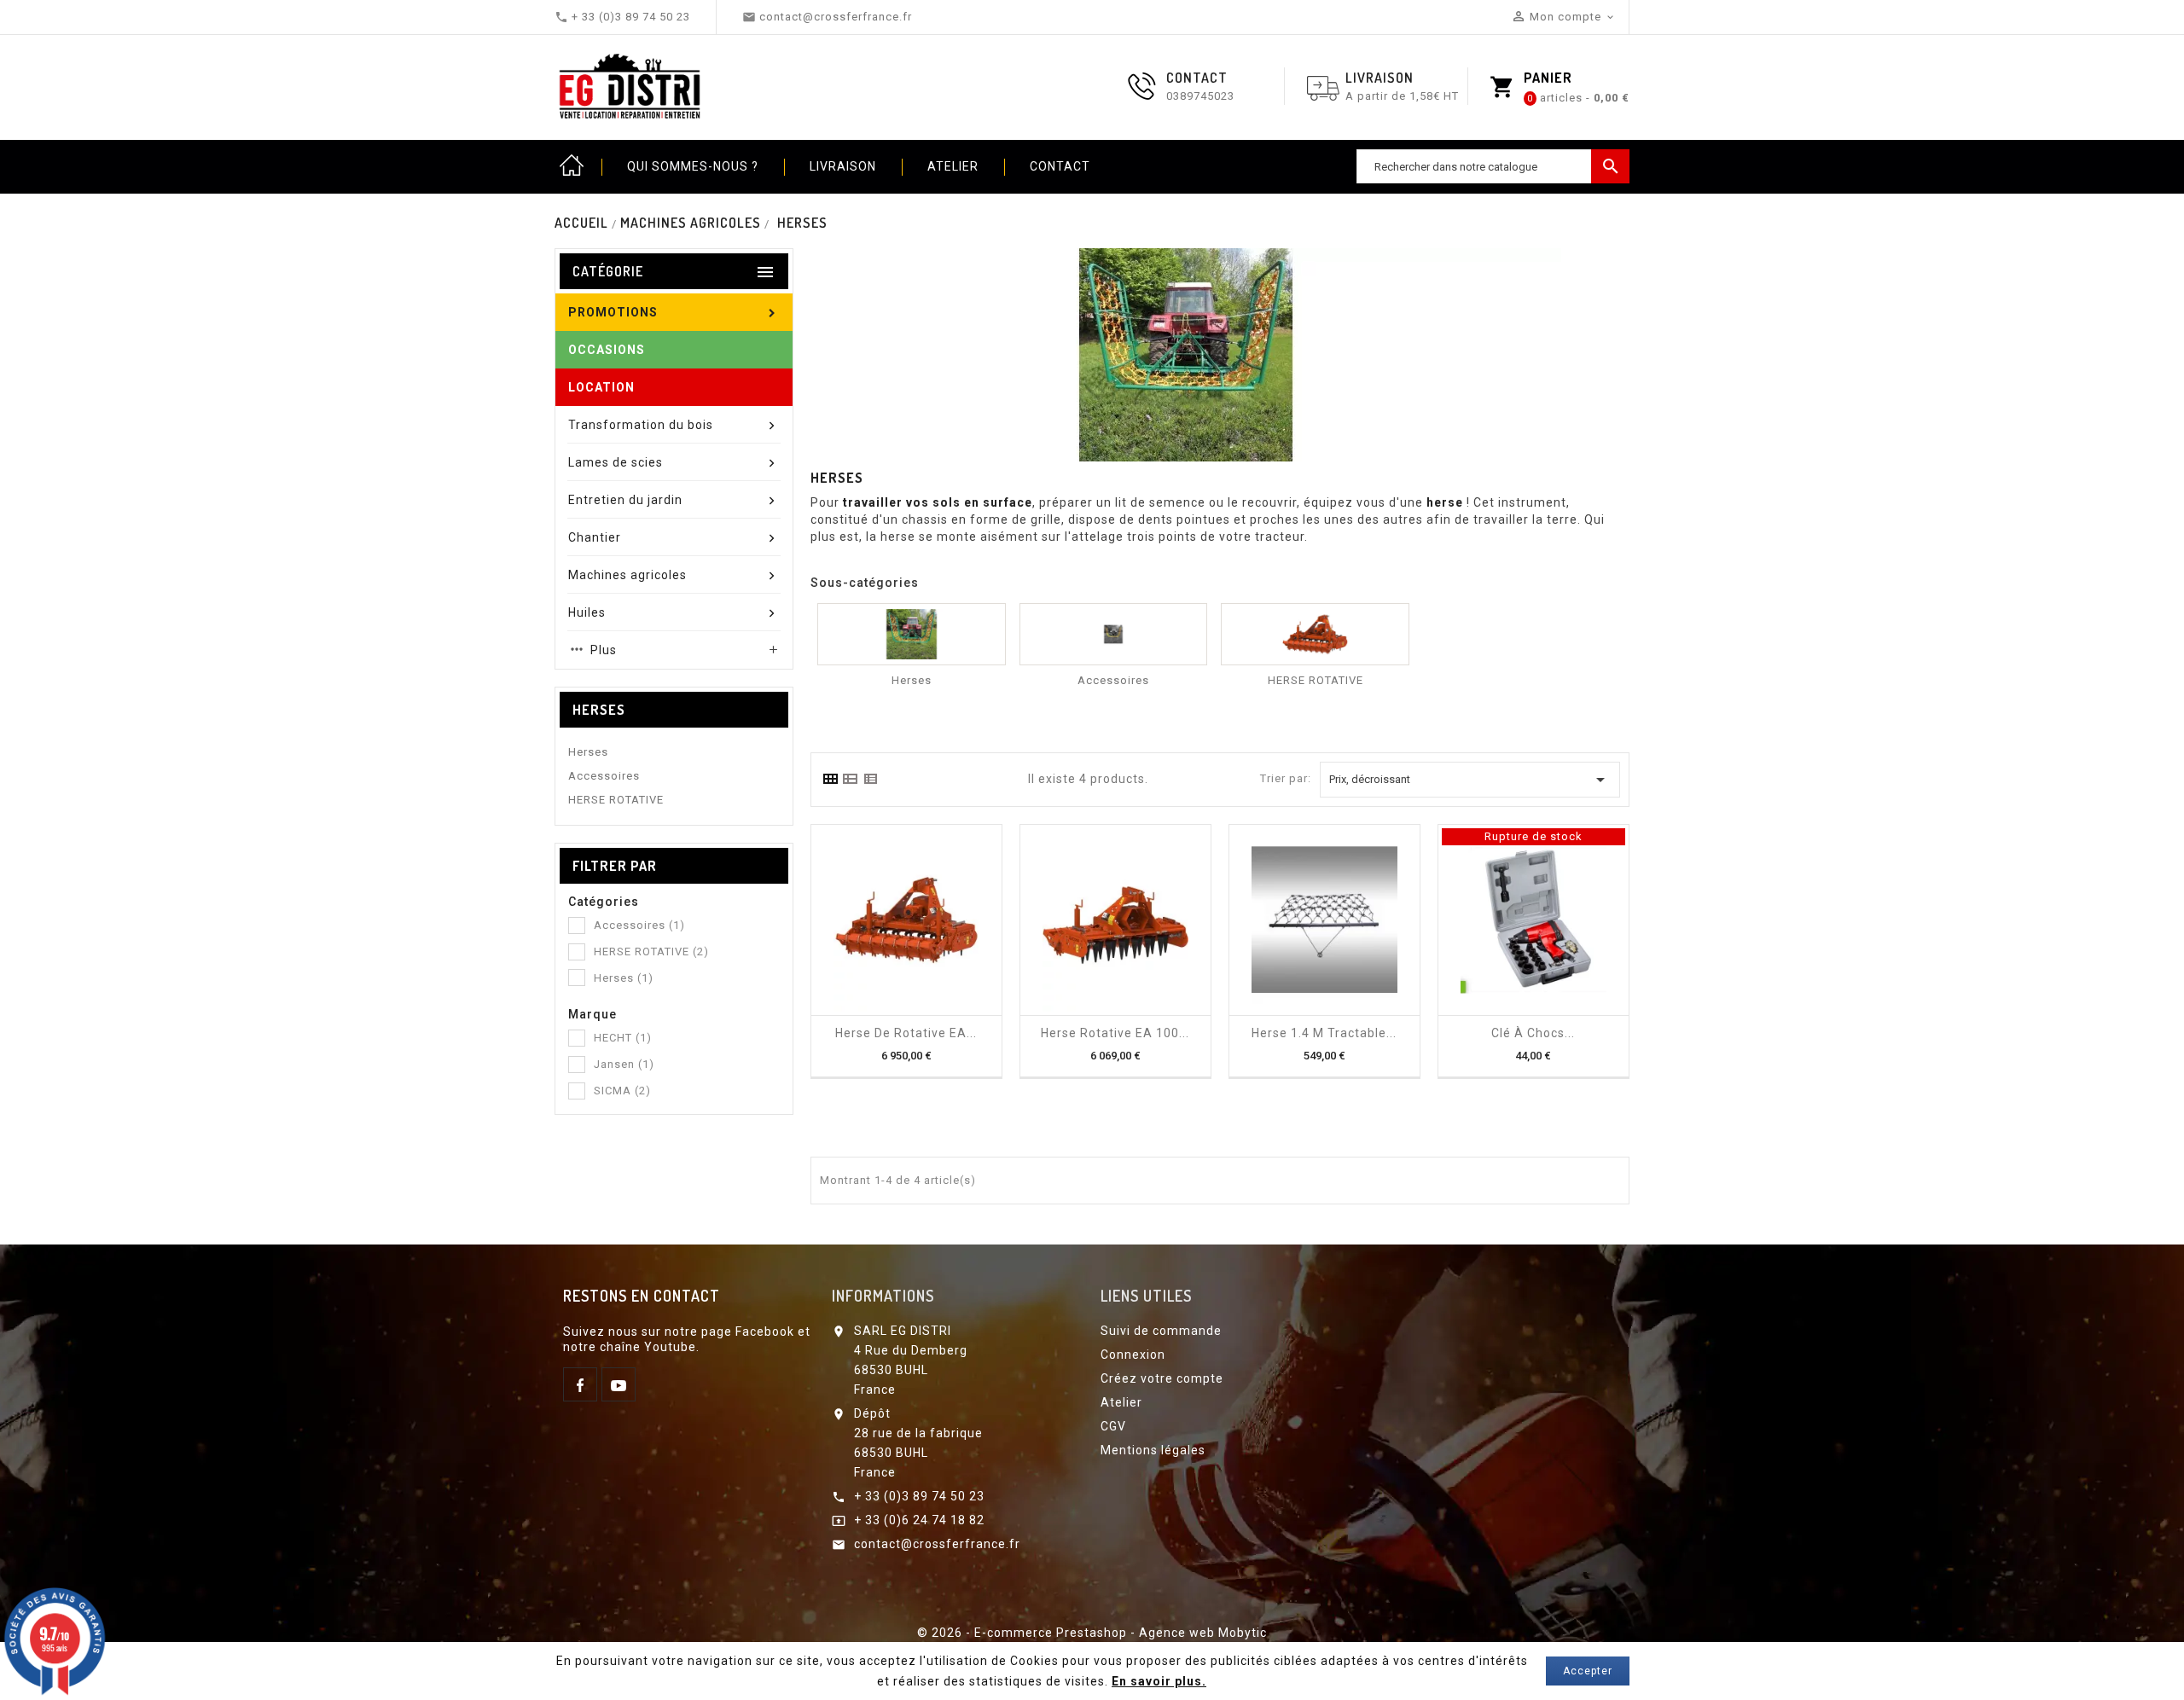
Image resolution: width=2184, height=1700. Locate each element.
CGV (1113, 1426)
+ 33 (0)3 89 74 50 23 (919, 1496)
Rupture (1518, 1009)
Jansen (624, 1064)
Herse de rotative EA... (906, 1033)
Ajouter (891, 1009)
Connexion (1133, 1355)
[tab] (830, 779)
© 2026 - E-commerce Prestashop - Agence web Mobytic (1092, 1633)
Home (572, 166)
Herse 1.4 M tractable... (1324, 1033)
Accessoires (604, 776)
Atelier (953, 166)
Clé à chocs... (1533, 1033)
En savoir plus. (1159, 1681)
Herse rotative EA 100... (1115, 1033)
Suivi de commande (1161, 1331)
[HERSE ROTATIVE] (1315, 634)
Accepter (1588, 1671)
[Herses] (912, 634)
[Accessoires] (1114, 634)
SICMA (622, 1091)
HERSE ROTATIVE (616, 800)
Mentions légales (1153, 1450)
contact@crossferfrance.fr (937, 1544)
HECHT (623, 1038)
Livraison (843, 166)
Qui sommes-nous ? (693, 166)
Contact (1060, 166)
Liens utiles (1146, 1296)
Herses (599, 710)
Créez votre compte (1162, 1378)
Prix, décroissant (1470, 780)
